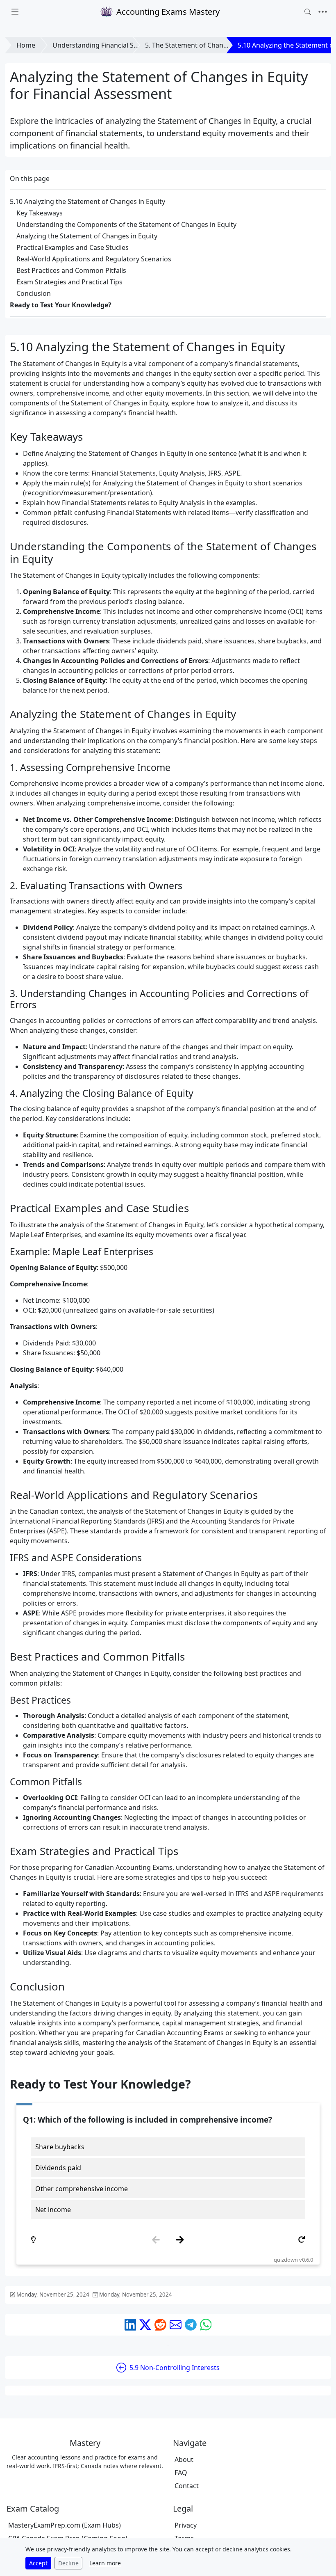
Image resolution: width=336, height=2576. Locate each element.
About (184, 2459)
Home (26, 45)
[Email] (176, 2325)
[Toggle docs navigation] (15, 12)
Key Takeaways (40, 213)
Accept (38, 2563)
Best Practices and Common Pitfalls (71, 270)
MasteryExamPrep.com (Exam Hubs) (65, 2525)
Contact (187, 2486)
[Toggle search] (308, 12)
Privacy (186, 2525)
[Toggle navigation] (323, 12)
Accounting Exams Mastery (168, 12)
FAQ (181, 2473)
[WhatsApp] (206, 2325)
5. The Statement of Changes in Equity (204, 45)
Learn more (105, 2563)
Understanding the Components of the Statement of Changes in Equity (126, 224)
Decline (68, 2563)
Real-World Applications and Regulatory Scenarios (94, 259)
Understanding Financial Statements (109, 45)
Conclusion (34, 293)
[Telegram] (191, 2325)
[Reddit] (160, 2325)
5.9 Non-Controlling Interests (175, 2368)
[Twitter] (145, 2325)
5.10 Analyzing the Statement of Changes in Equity (87, 201)
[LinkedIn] (131, 2325)
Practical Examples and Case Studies (73, 247)
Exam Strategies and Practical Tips (69, 282)
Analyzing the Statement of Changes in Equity (87, 236)
